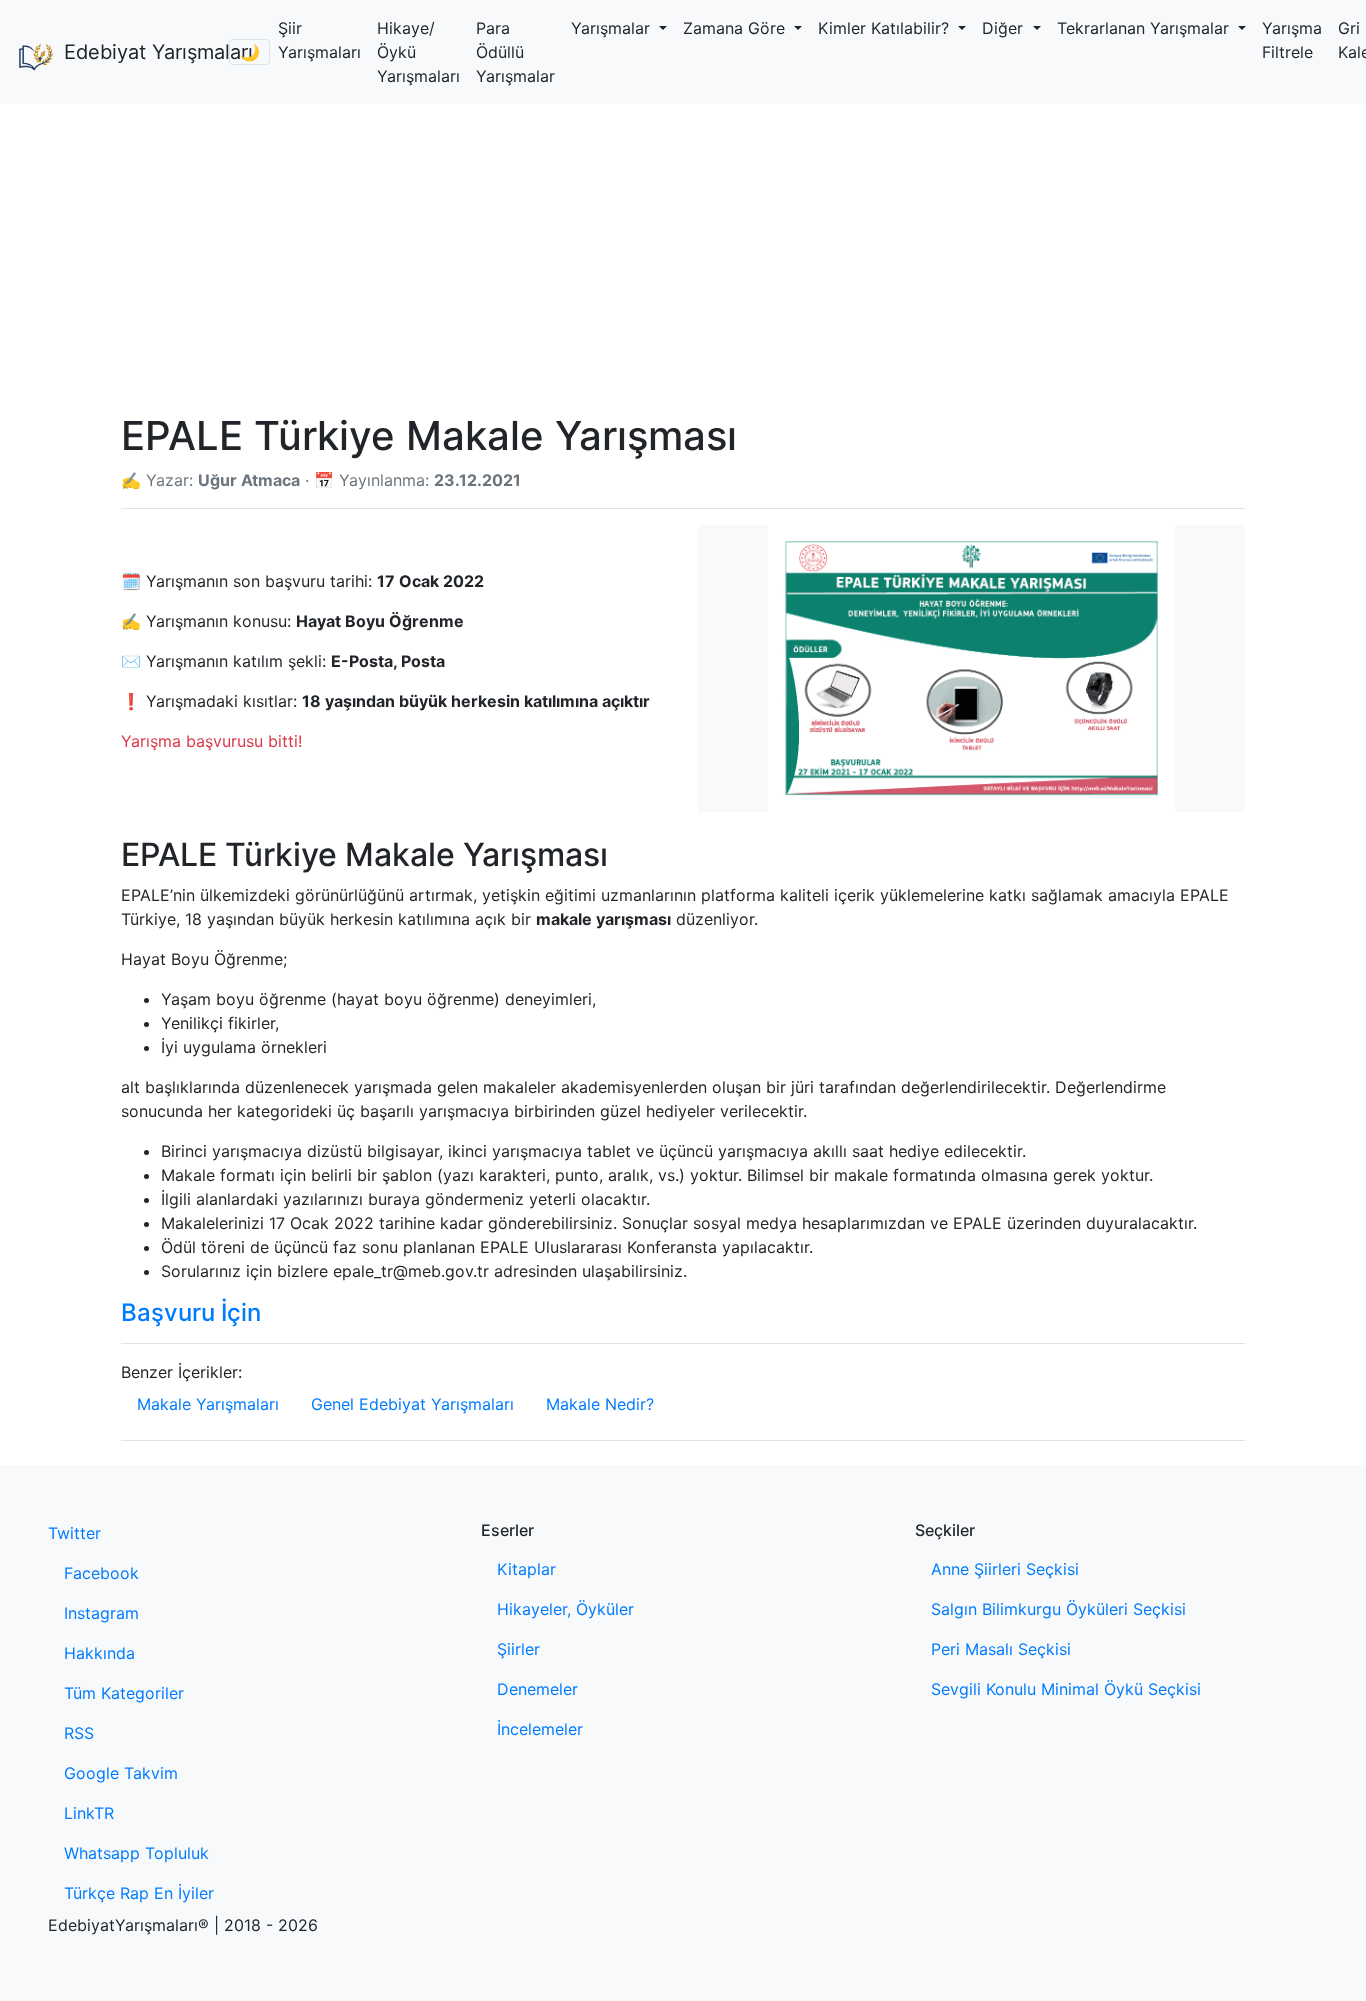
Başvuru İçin (191, 1312)
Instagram (101, 1613)
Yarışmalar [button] (613, 28)
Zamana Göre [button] (736, 28)
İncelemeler (540, 1729)
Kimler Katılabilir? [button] (886, 28)
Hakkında (99, 1653)
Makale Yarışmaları (208, 1404)
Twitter (74, 1533)
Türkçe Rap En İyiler (139, 1893)
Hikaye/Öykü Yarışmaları (418, 52)
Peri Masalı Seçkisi (1001, 1649)
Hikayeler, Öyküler (565, 1609)
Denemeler (537, 1689)
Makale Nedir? (600, 1404)
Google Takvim (121, 1773)
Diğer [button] (1005, 28)
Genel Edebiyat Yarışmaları (412, 1404)
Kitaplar (526, 1569)
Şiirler (518, 1649)
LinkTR (89, 1813)
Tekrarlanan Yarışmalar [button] (1145, 28)
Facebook (101, 1573)
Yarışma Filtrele (1292, 40)
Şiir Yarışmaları (319, 40)
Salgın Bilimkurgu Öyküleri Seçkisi (1058, 1609)
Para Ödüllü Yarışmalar (515, 52)
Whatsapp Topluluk (136, 1853)
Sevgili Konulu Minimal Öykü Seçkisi (1066, 1689)
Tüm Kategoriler (124, 1693)
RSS (79, 1733)
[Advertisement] (683, 254)
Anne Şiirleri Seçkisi (1005, 1569)
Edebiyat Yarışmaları (138, 52)
